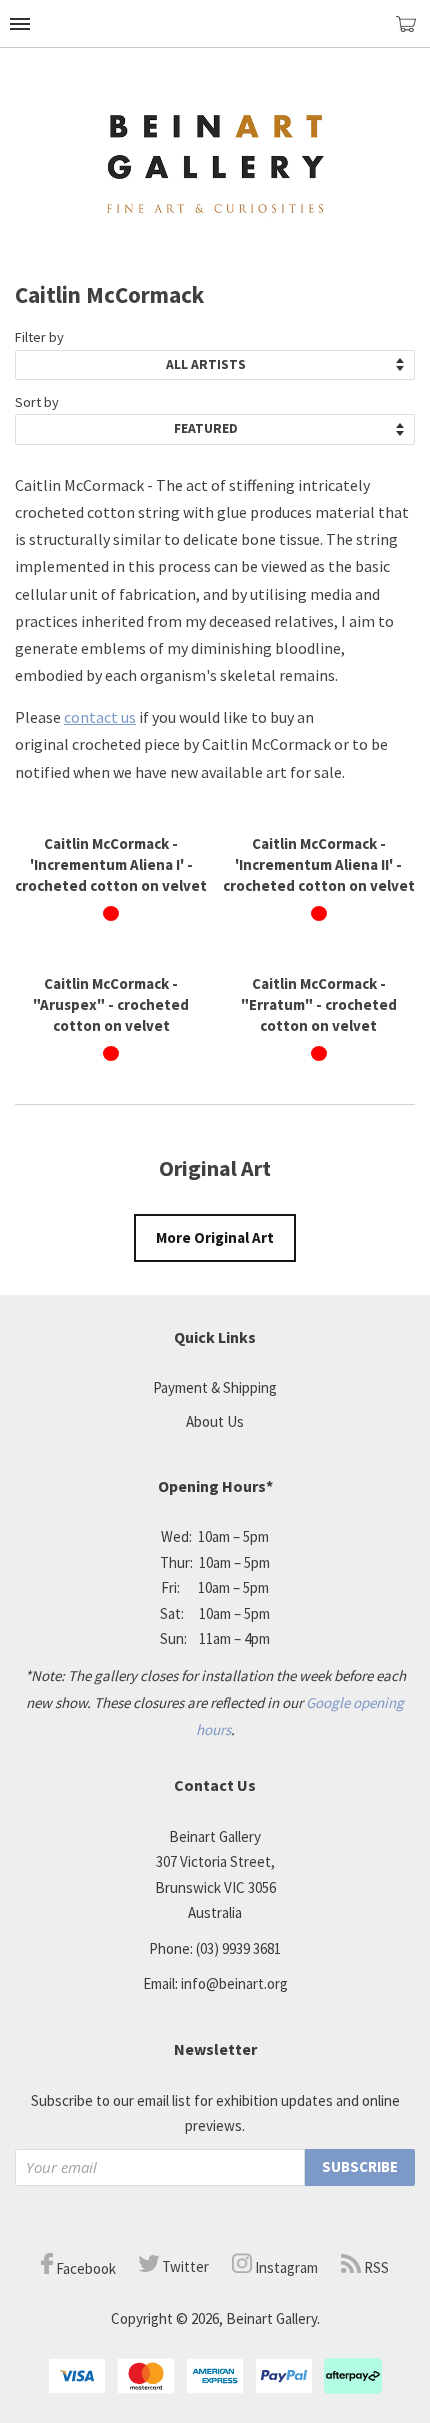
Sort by (37, 402)
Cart (413, 32)
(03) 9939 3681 (238, 1948)
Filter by (39, 337)
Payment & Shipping (215, 1387)
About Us (215, 1421)
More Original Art (215, 1237)
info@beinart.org (234, 1983)
